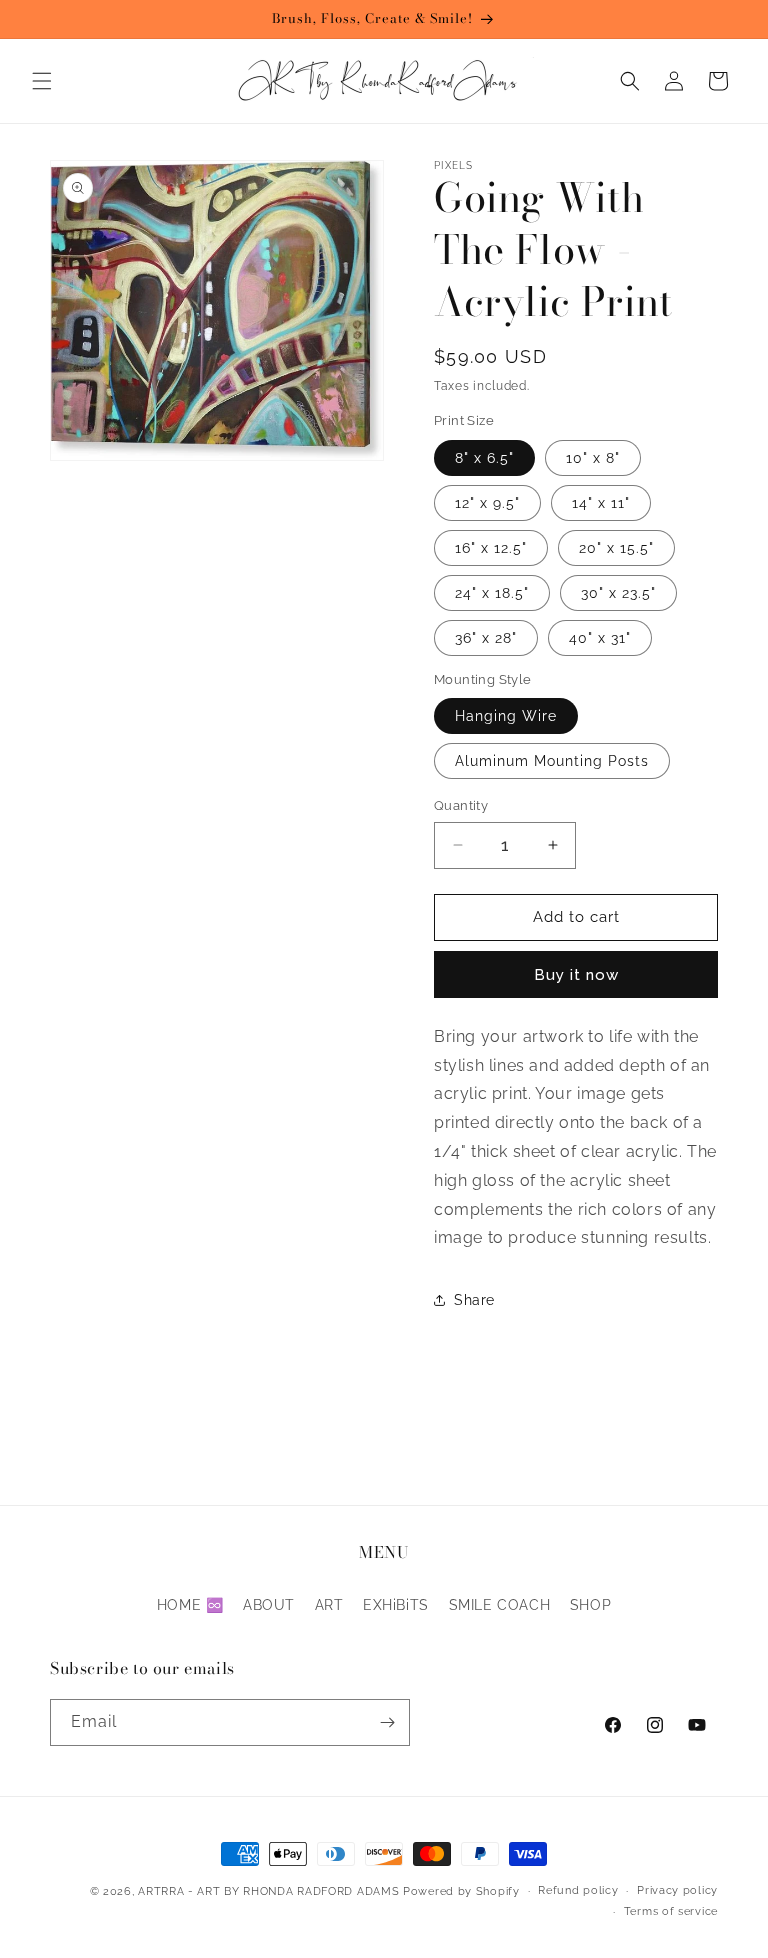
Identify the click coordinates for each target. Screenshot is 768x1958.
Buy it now (576, 975)
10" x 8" (593, 458)
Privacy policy (677, 1890)
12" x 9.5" (487, 503)
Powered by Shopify (461, 1891)
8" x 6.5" (484, 458)
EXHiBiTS (396, 1605)
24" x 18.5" (492, 593)
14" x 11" (601, 503)
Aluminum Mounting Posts (552, 761)
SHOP (590, 1605)
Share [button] (474, 1300)
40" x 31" (600, 638)
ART (329, 1605)
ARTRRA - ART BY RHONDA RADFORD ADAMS (268, 1891)
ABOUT (269, 1605)
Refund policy (578, 1890)
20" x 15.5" (616, 548)
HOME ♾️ (190, 1605)
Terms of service (671, 1911)
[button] (42, 81)
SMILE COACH (500, 1605)
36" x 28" (486, 638)
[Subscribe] (387, 1722)
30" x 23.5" (618, 593)
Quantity (461, 805)
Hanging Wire (506, 716)
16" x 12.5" (491, 548)
